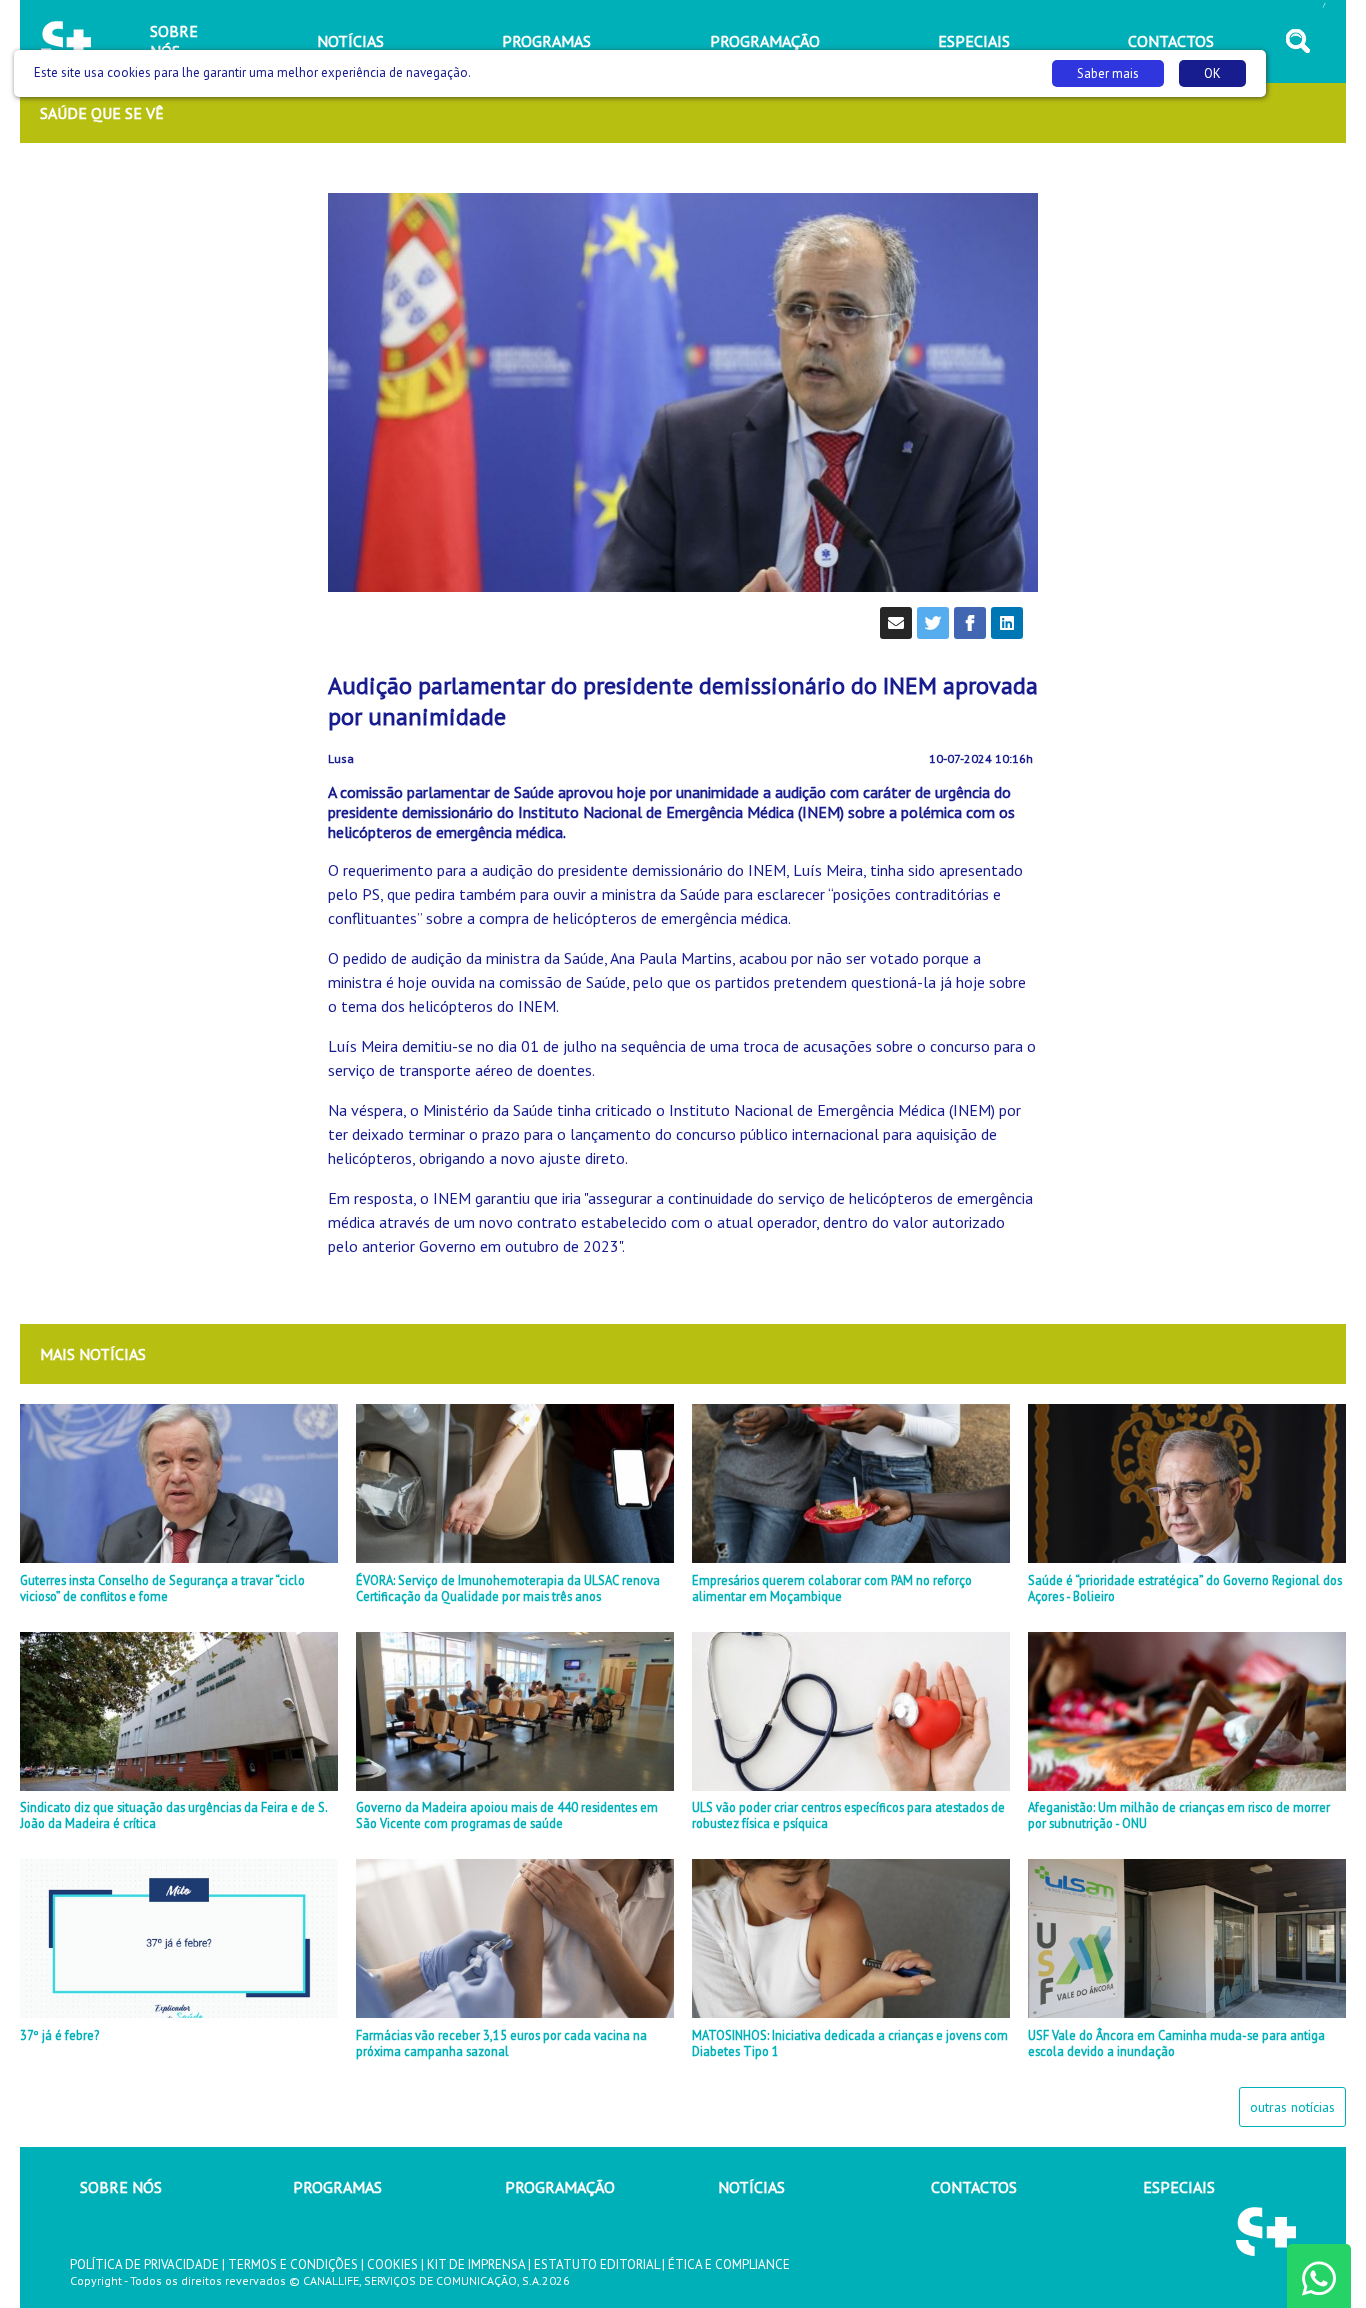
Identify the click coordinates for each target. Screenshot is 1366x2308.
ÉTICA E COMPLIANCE (729, 2264)
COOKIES (392, 2264)
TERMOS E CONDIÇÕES (293, 2264)
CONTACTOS (974, 2187)
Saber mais (1108, 73)
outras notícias (1292, 2107)
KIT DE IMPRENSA (476, 2264)
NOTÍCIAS (751, 2187)
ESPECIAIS (1179, 2187)
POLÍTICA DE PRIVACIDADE (144, 2264)
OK (1212, 73)
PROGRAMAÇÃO (560, 2187)
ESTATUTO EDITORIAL (596, 2264)
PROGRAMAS (337, 2187)
